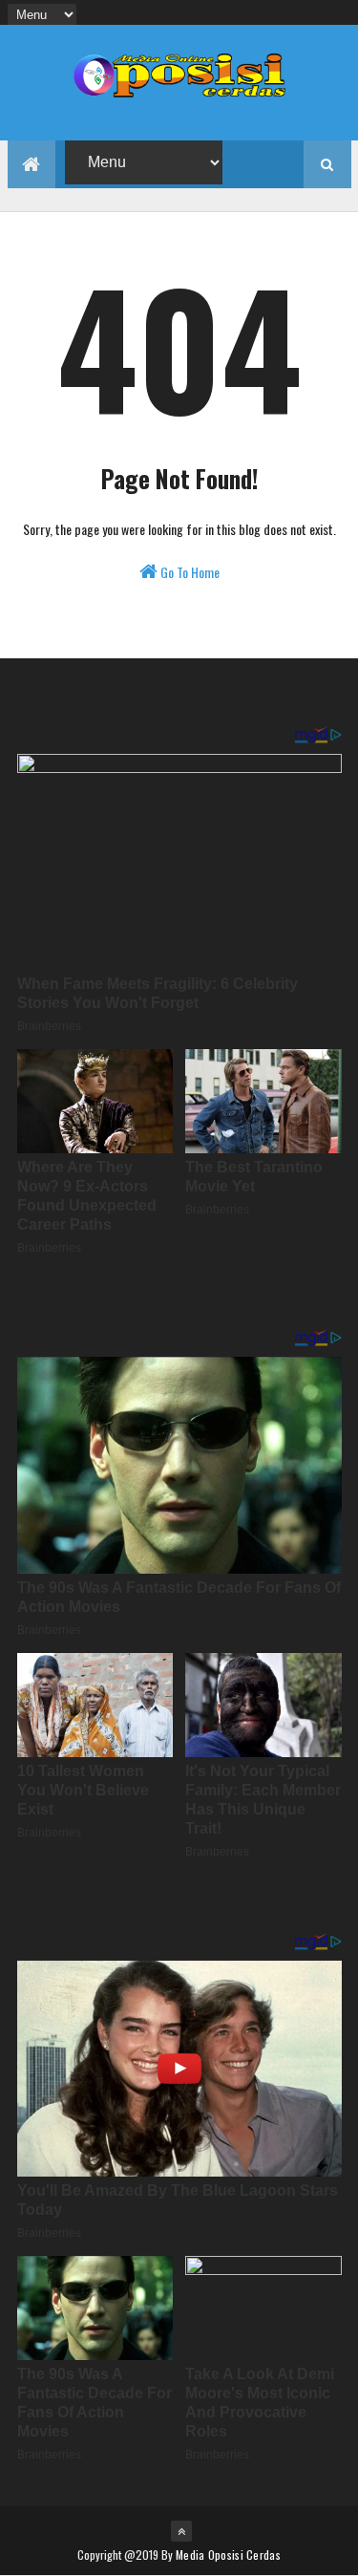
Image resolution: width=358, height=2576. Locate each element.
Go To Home (189, 572)
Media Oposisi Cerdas (228, 2555)
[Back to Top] (181, 2531)
